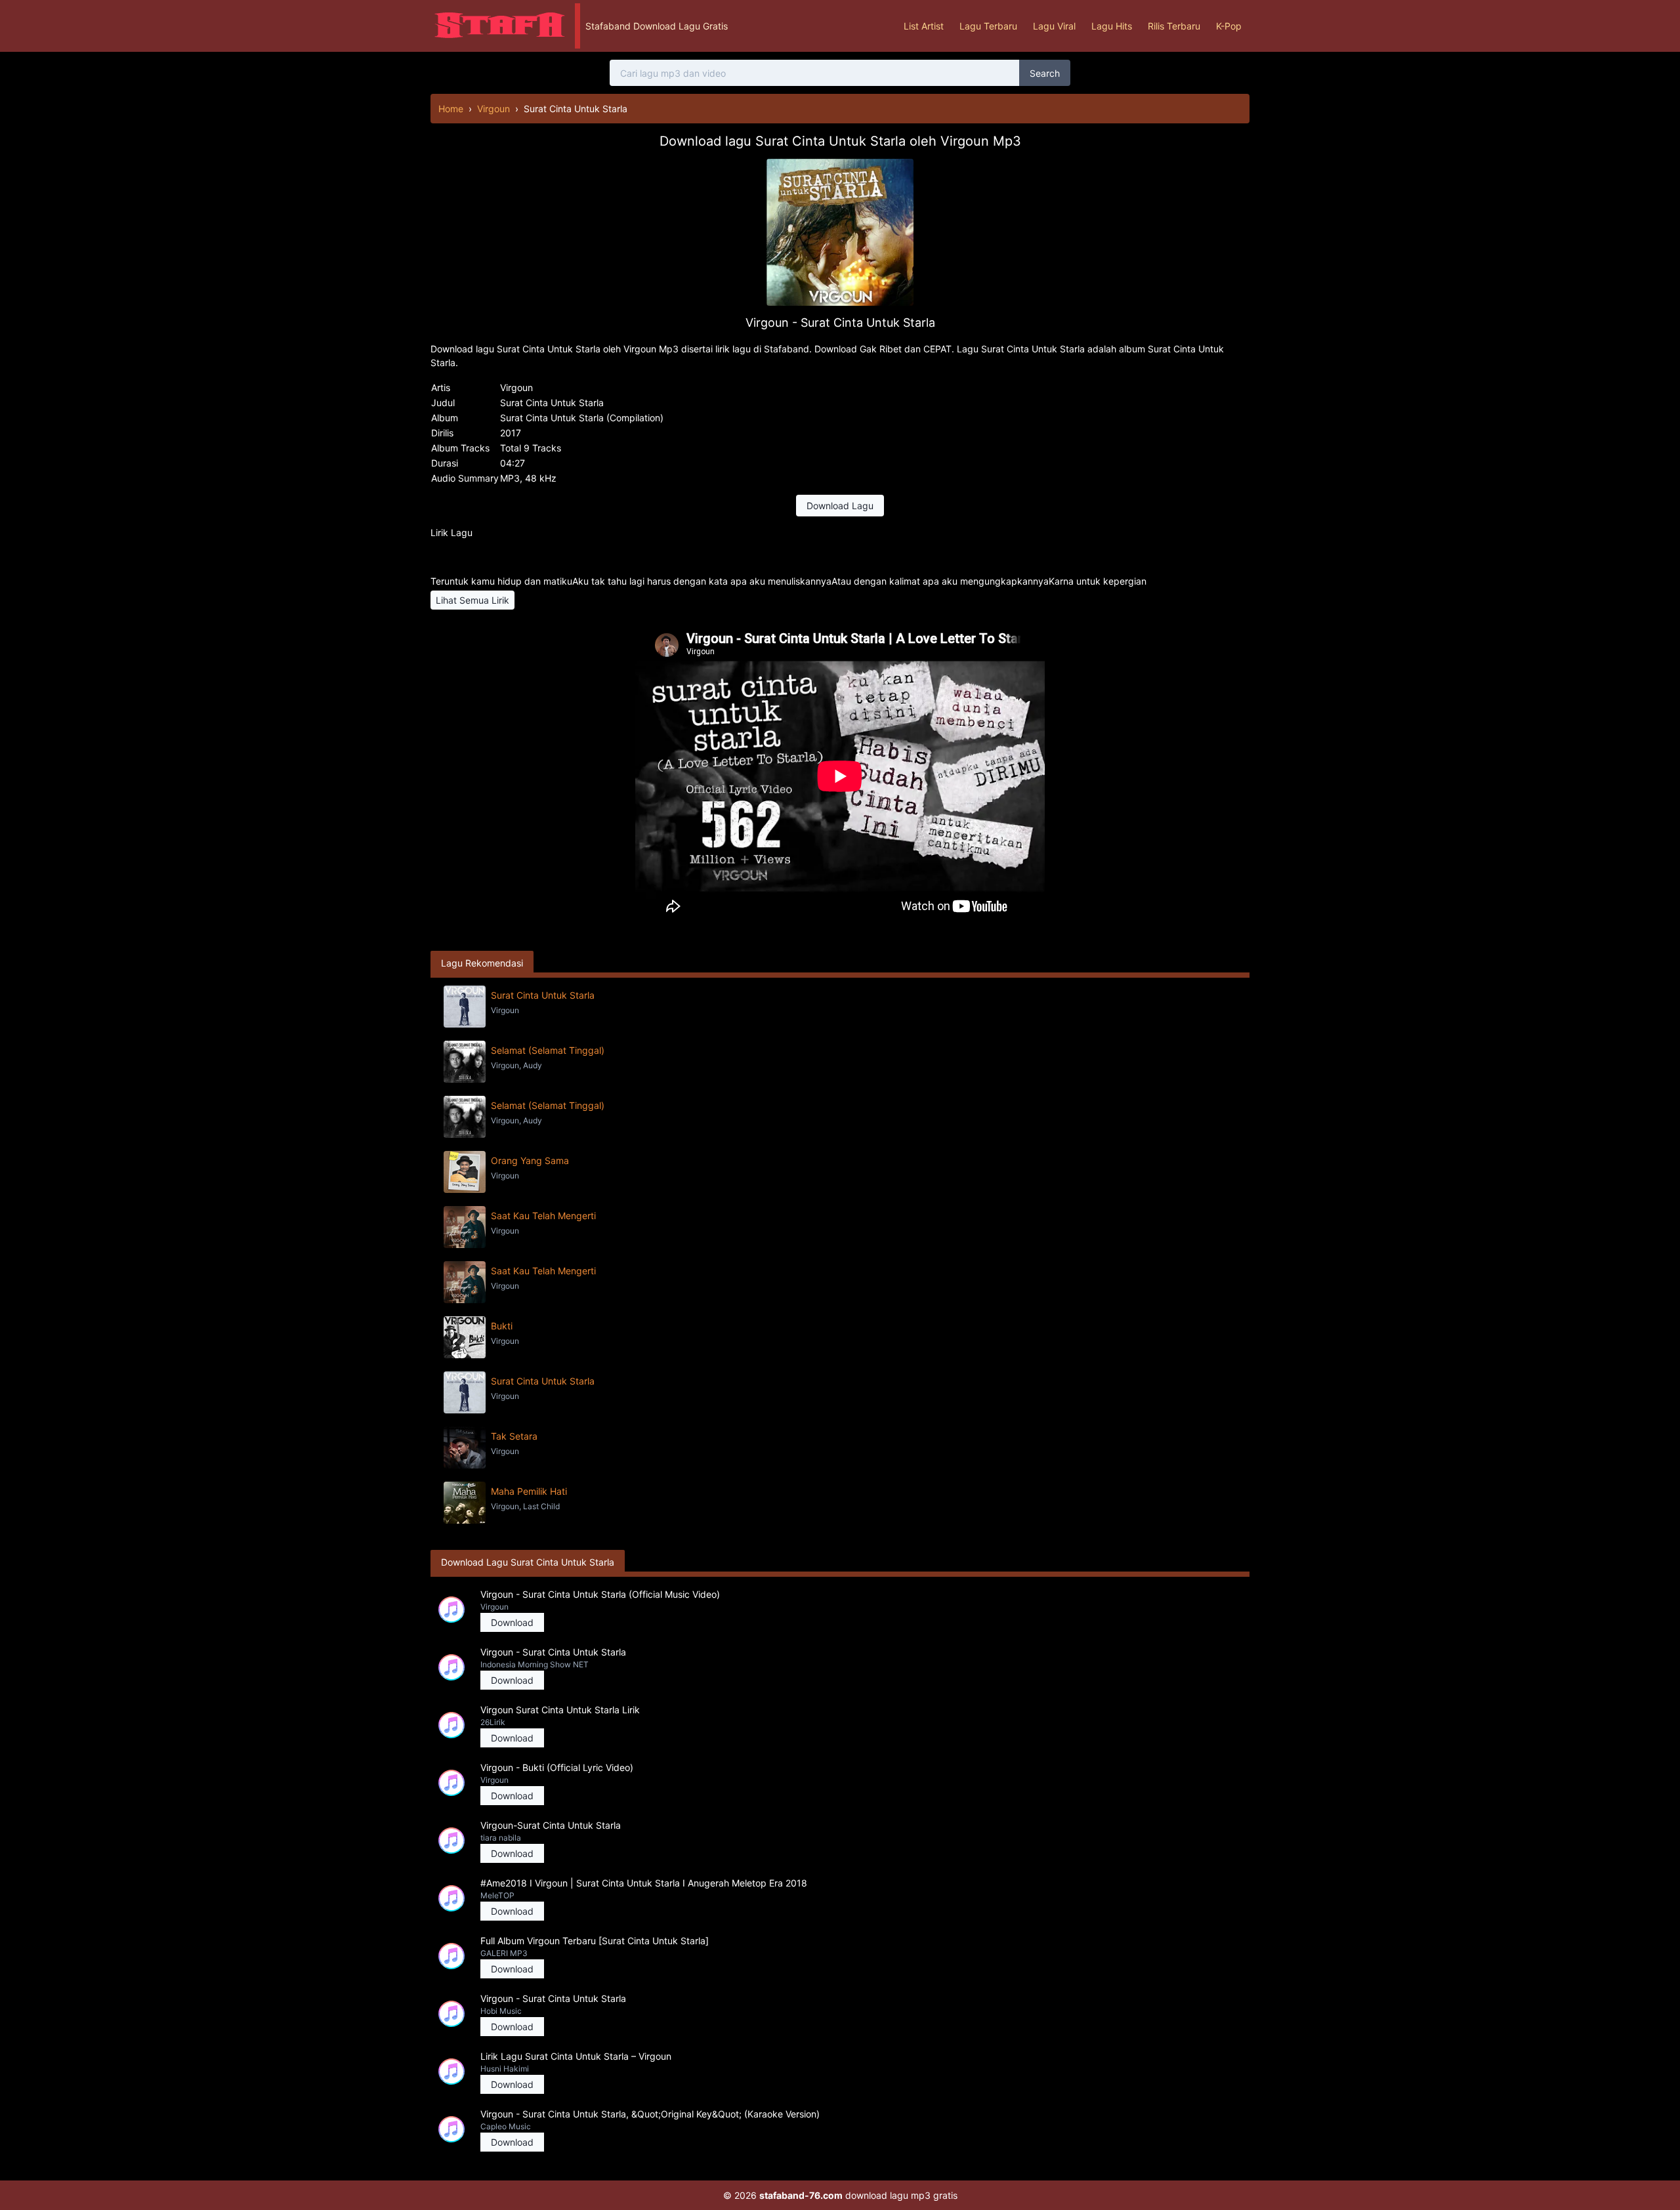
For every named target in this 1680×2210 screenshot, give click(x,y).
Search (1045, 73)
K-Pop (1229, 26)
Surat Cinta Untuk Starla (543, 995)
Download (512, 1622)
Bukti (502, 1326)
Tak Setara (514, 1436)
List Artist (924, 26)
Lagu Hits (1112, 26)
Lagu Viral (1054, 26)
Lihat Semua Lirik (472, 600)
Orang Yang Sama (530, 1160)
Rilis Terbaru (1174, 26)
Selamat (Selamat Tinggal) (548, 1050)
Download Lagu (840, 506)
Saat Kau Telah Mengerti (543, 1216)
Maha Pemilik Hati (529, 1491)
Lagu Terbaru (988, 26)
